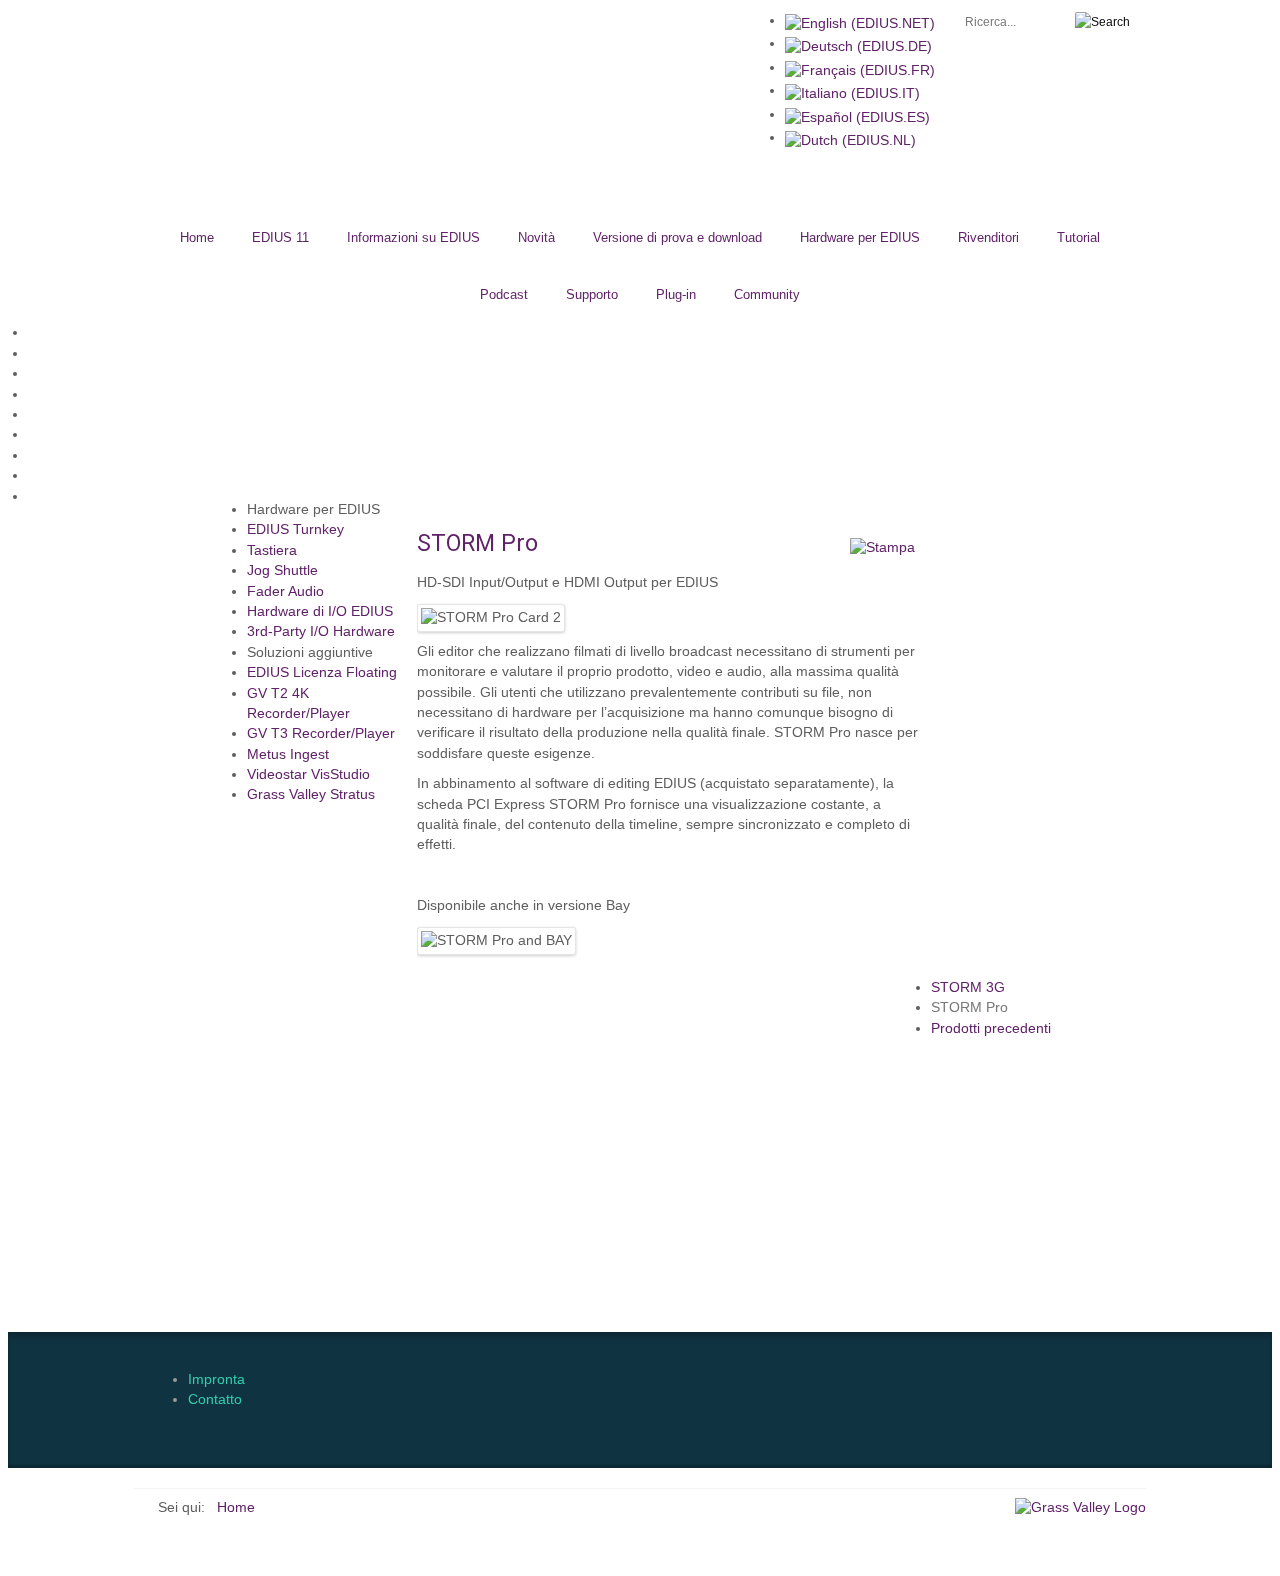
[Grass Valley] (1080, 1507)
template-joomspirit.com (1265, 1247)
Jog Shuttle (282, 570)
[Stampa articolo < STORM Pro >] (882, 547)
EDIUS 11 (280, 237)
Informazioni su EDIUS (413, 237)
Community (767, 294)
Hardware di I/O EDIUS (320, 611)
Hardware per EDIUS (860, 237)
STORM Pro (969, 1007)
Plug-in (676, 294)
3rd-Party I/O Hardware (321, 631)
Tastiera (272, 550)
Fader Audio (285, 591)
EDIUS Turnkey (295, 529)
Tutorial (1078, 237)
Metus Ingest (288, 754)
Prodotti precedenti (991, 1028)
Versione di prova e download (677, 237)
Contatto (215, 1399)
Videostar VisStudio (308, 774)
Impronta (216, 1379)
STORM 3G (968, 987)
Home (197, 237)
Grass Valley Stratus (311, 794)
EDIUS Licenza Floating (322, 672)
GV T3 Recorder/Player (321, 733)
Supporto (592, 294)
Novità (536, 237)
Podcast (504, 294)
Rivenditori (988, 237)
